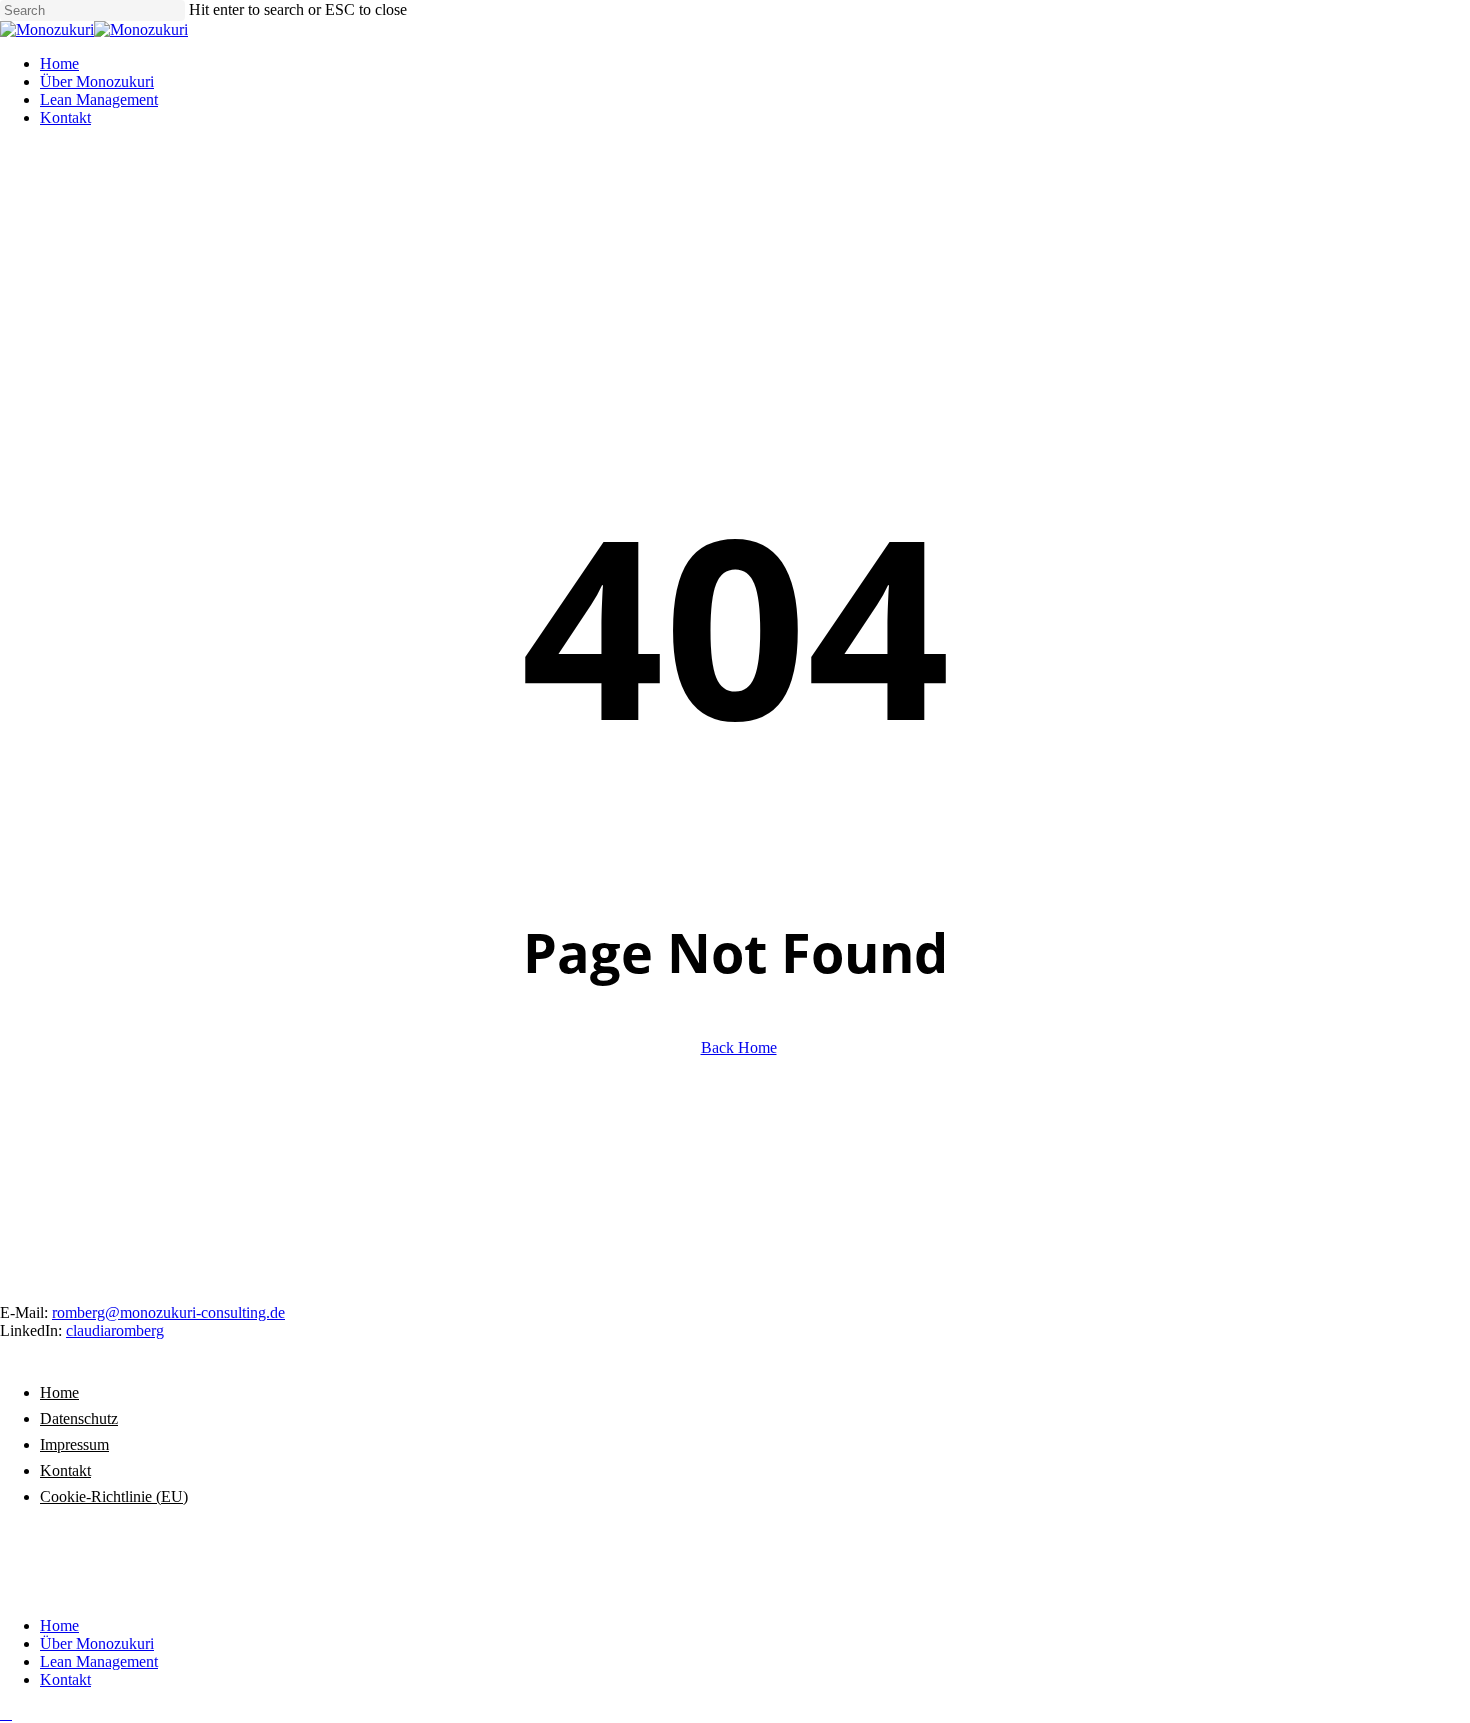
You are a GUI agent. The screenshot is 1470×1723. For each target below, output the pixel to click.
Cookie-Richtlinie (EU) (114, 1496)
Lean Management (99, 1661)
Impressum (74, 1444)
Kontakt (65, 1470)
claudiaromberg (115, 1330)
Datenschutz (79, 1418)
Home (59, 1392)
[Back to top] (6, 1713)
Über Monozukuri (97, 1643)
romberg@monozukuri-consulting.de (168, 1312)
